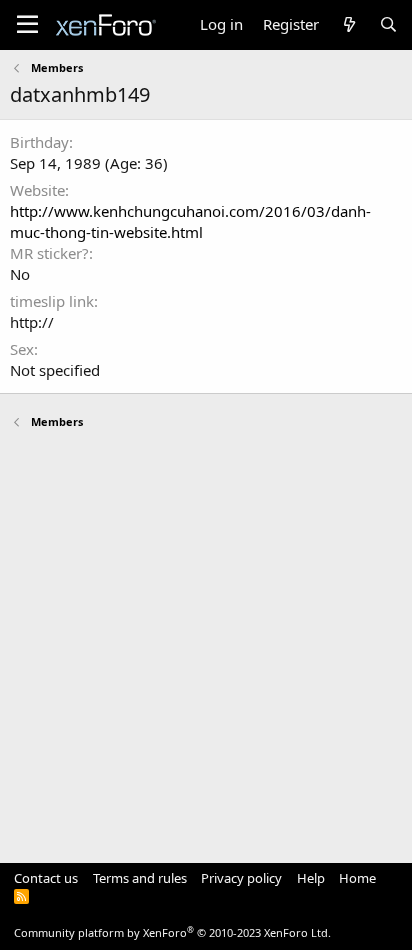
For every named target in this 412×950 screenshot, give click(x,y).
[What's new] (348, 24)
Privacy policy (241, 878)
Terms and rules (140, 878)
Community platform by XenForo (172, 932)
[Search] (388, 24)
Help (311, 878)
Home (357, 878)
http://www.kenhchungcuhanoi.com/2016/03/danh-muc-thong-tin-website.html (190, 221)
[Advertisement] (206, 637)
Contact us (46, 878)
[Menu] (27, 25)
